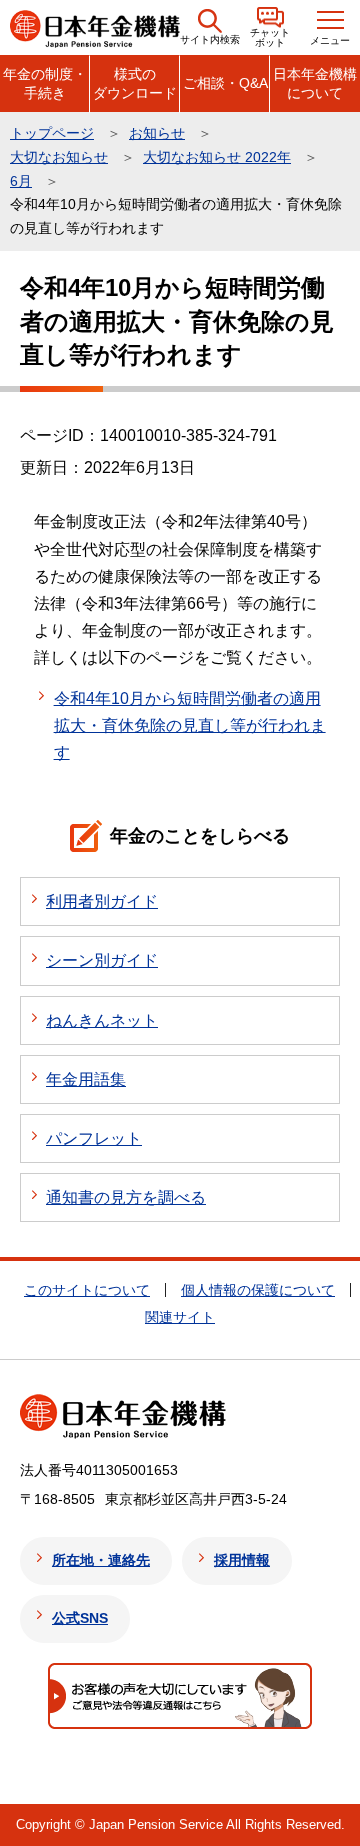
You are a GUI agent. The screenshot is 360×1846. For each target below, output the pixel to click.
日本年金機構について (315, 83)
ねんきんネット (102, 1020)
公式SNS (80, 1618)
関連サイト (180, 1317)
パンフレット (94, 1138)
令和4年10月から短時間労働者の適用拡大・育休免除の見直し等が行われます (190, 725)
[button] (210, 27)
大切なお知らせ (59, 157)
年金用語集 (86, 1079)
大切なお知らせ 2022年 (217, 157)
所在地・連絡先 (101, 1560)
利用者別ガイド (102, 901)
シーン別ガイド (102, 960)
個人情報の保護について (258, 1290)
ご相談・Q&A (225, 83)
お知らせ (157, 133)
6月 (21, 181)
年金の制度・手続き (45, 83)
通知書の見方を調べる (126, 1197)
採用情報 (242, 1560)
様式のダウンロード (135, 83)
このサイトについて (87, 1290)
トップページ (52, 133)
